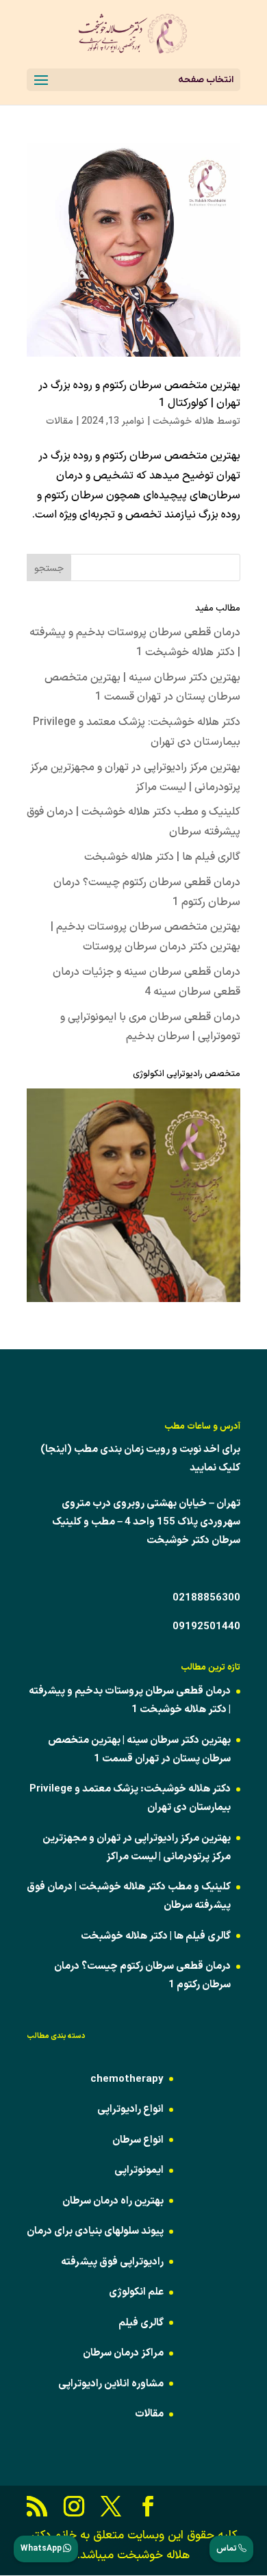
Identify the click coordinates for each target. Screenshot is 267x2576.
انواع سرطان (138, 2140)
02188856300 (206, 1598)
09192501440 (206, 1627)
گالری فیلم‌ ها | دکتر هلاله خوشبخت (162, 857)
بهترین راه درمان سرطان (113, 2201)
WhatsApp (42, 2549)
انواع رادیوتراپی (130, 2109)
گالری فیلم (141, 2323)
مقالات (60, 421)
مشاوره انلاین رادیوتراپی (111, 2384)
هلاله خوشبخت (183, 421)
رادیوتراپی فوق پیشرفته (112, 2262)
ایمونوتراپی (139, 2170)
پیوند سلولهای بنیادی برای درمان (95, 2231)
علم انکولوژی (136, 2292)
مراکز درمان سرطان (123, 2353)
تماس (227, 2549)
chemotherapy (127, 2079)
